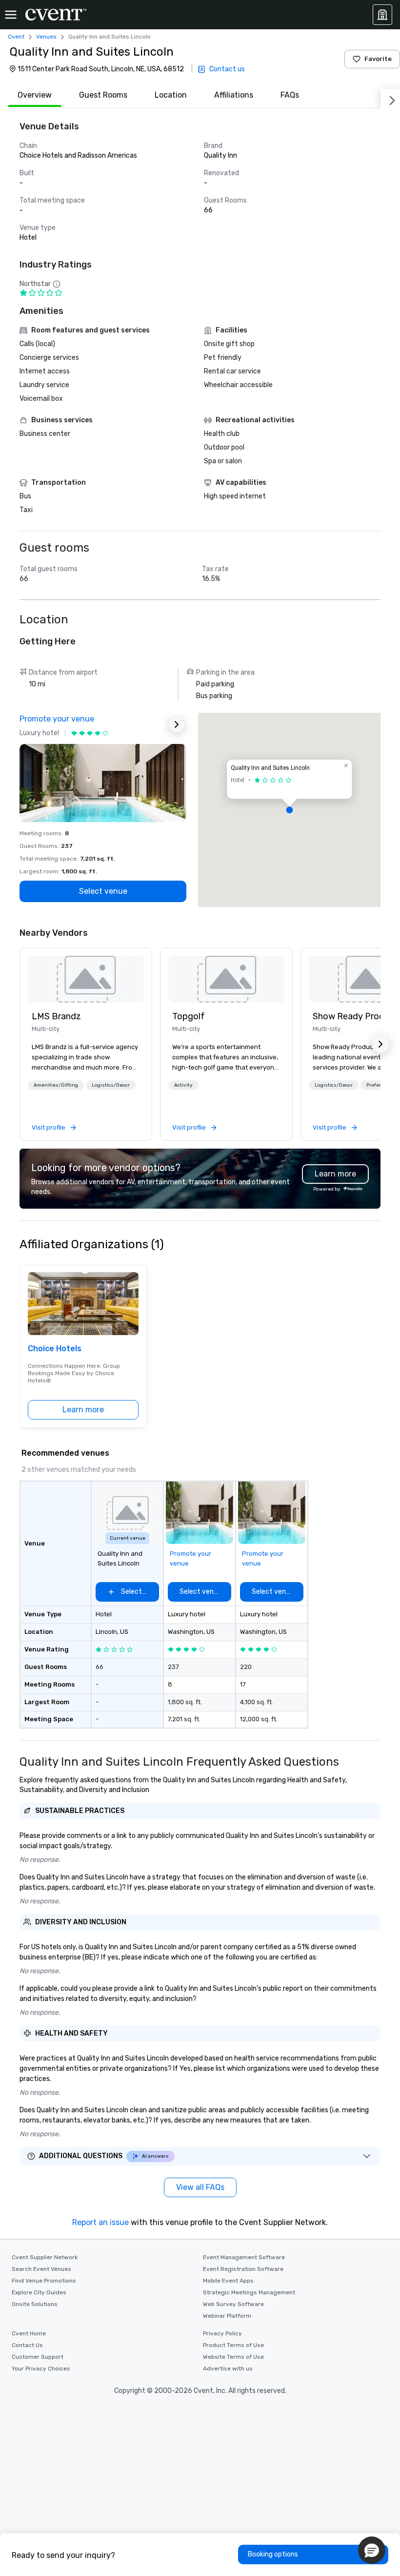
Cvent (16, 37)
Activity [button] (183, 1085)
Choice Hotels (55, 1349)
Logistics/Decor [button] (111, 1085)
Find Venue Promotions (44, 2281)
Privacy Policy (222, 2333)
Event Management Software (244, 2257)
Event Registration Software (243, 2269)
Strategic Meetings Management (249, 2292)
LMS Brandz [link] (56, 1016)
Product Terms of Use (233, 2345)
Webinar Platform (227, 2316)
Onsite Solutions (35, 2304)
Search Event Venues (41, 2269)
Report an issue (100, 2222)
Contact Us (27, 2345)
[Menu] (11, 15)
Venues (46, 37)
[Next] (390, 99)
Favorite (378, 59)
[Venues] (382, 15)
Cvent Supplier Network (45, 2257)
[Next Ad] (177, 724)
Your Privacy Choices (41, 2369)
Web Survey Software (233, 2304)
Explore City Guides (39, 2292)
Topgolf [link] (189, 1016)
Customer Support (38, 2357)
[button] (289, 810)
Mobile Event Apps (228, 2281)
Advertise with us (228, 2369)
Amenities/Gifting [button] (56, 1085)
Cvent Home (29, 2333)
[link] (86, 979)
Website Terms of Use (233, 2357)
